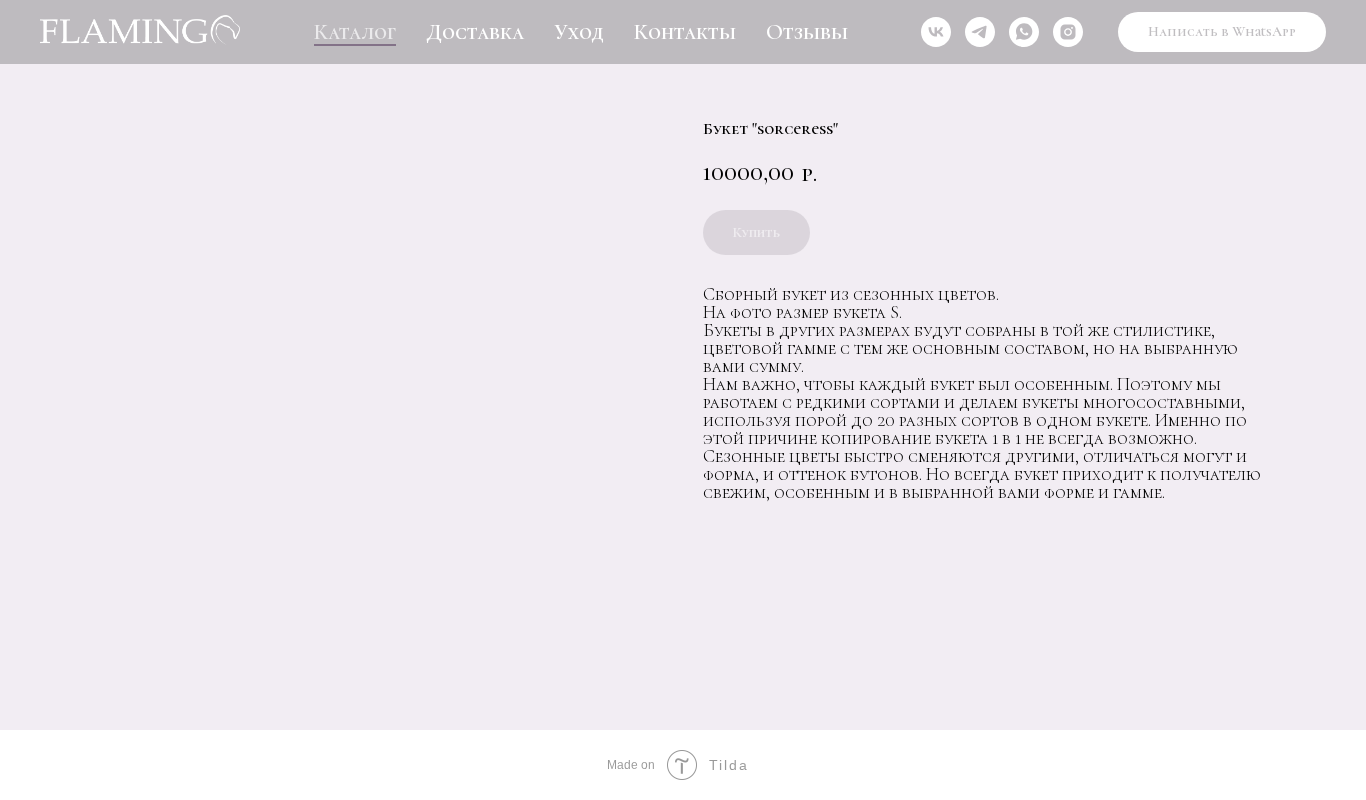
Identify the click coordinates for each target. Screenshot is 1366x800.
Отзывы (807, 32)
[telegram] (980, 32)
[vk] (936, 32)
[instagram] (1068, 32)
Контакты (685, 32)
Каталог (355, 32)
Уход (579, 32)
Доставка (475, 32)
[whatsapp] (1024, 32)
